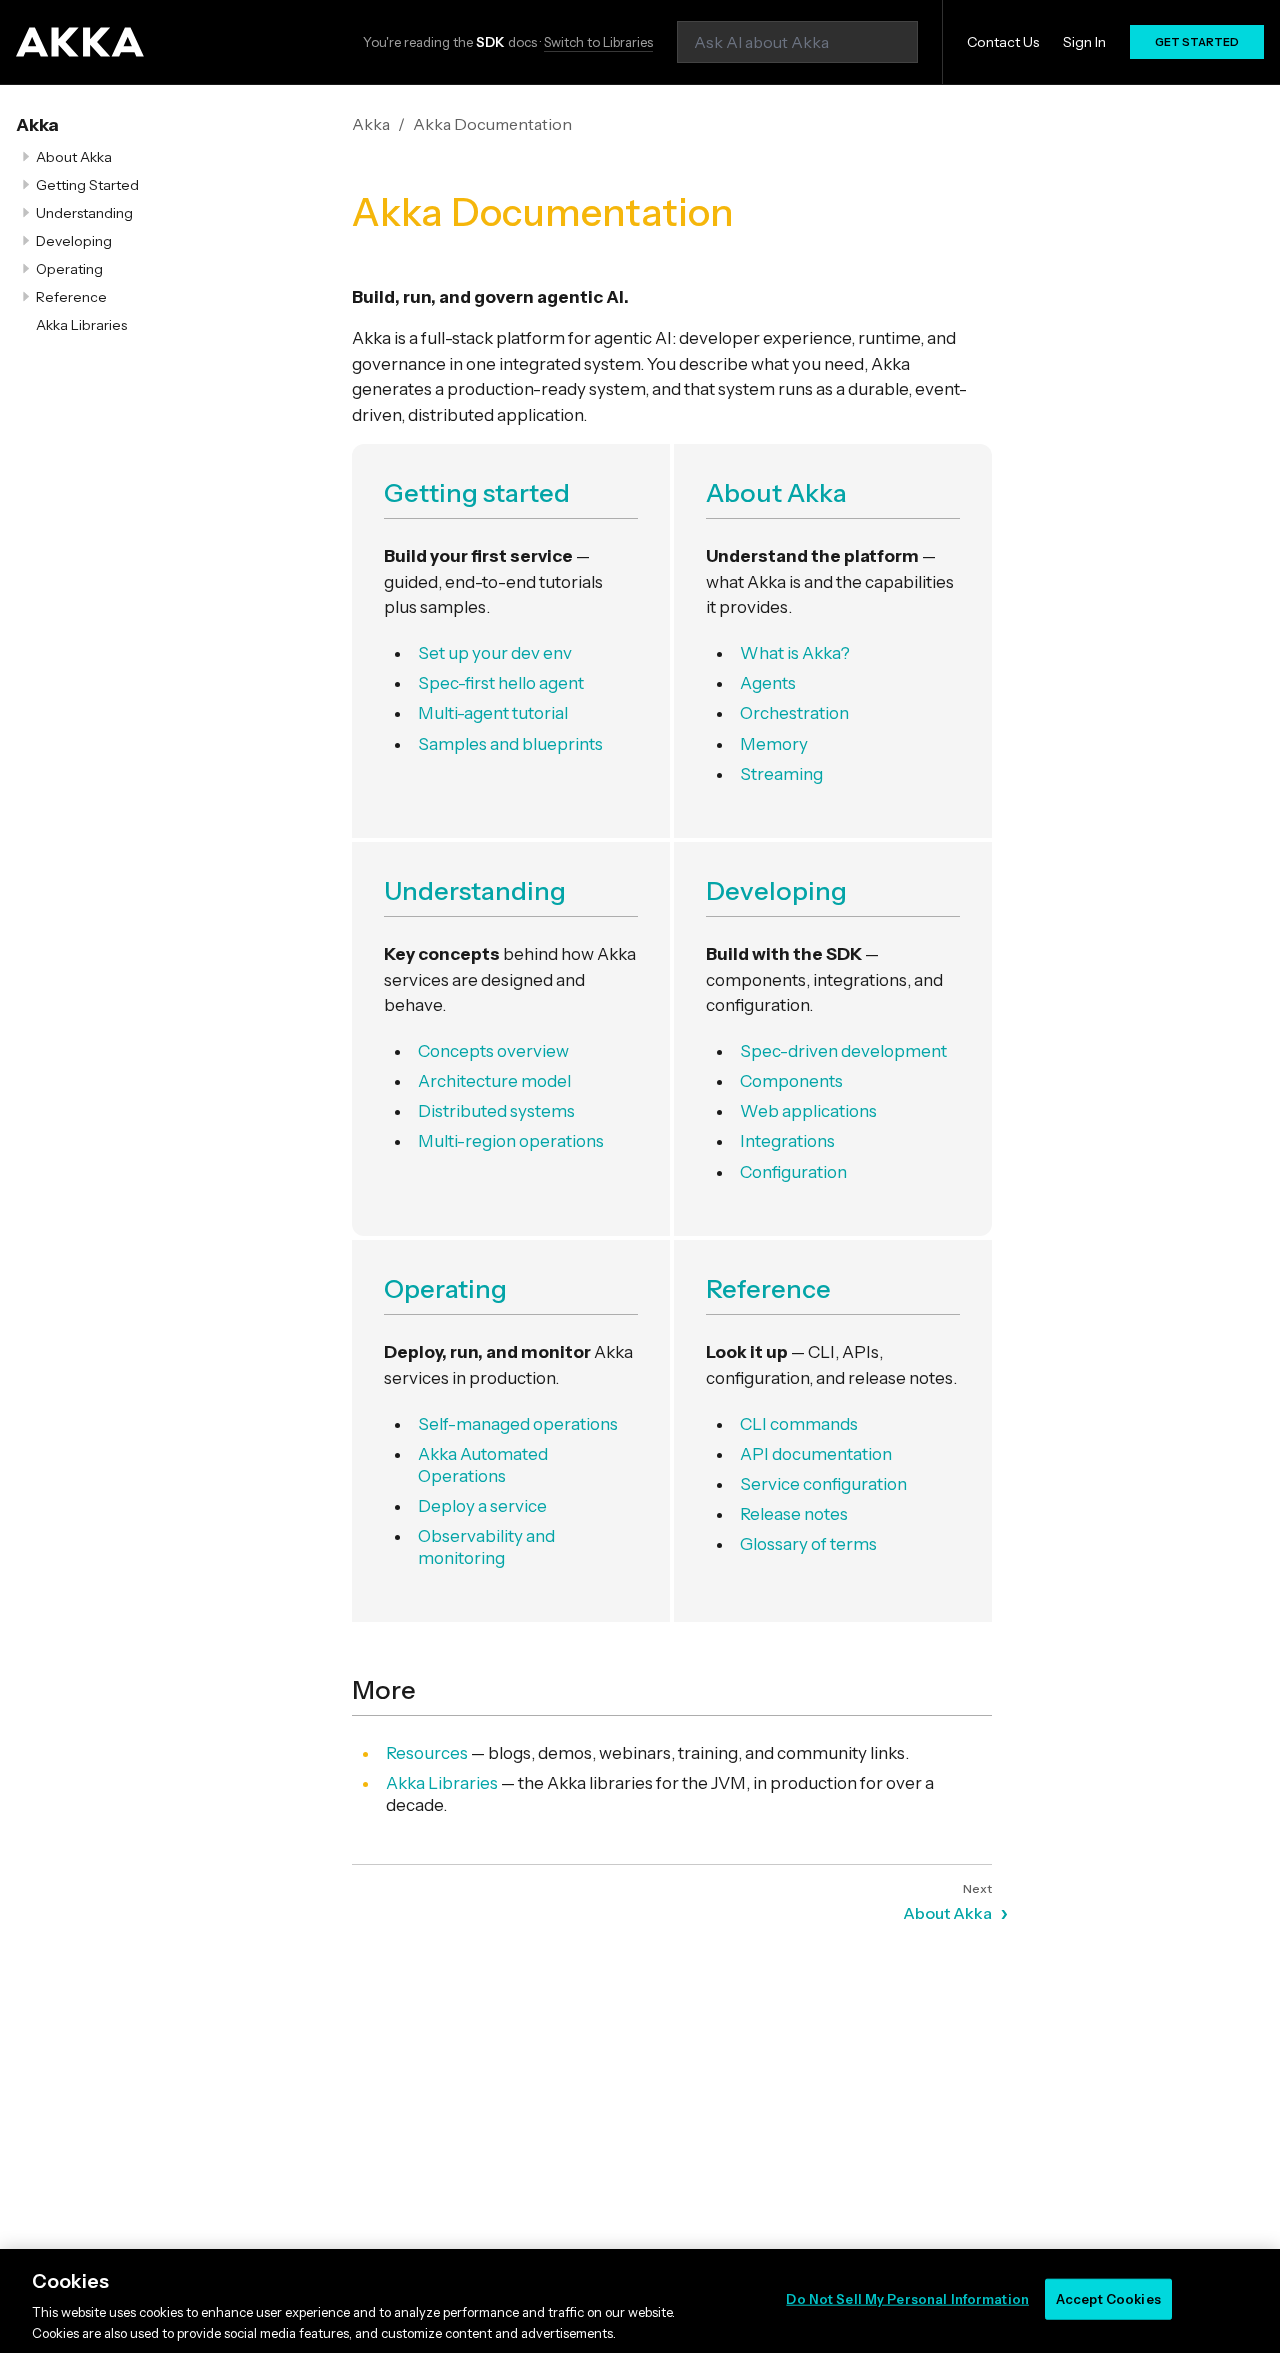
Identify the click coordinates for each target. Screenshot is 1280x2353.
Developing (74, 241)
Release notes (794, 1514)
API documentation (816, 1454)
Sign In (1084, 42)
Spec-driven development (843, 1051)
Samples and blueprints (510, 744)
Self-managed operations (518, 1424)
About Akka (74, 157)
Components (791, 1081)
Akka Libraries (81, 325)
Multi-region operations (511, 1141)
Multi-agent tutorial (493, 713)
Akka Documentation (492, 124)
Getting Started (87, 185)
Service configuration (823, 1484)
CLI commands (799, 1424)
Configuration (793, 1172)
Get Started (1197, 42)
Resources (427, 1753)
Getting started (477, 492)
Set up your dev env (495, 653)
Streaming (781, 774)
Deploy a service (482, 1506)
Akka (37, 125)
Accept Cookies (1108, 2299)
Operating (69, 269)
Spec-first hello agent (501, 683)
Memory (774, 744)
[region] (640, 2301)
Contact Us (1003, 42)
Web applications (808, 1111)
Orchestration (794, 713)
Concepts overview (493, 1051)
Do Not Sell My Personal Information (907, 2299)
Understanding (84, 213)
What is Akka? (795, 653)
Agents (768, 683)
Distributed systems (496, 1111)
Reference (71, 297)
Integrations (787, 1141)
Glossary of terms (808, 1544)
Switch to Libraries (598, 42)
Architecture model (494, 1081)
